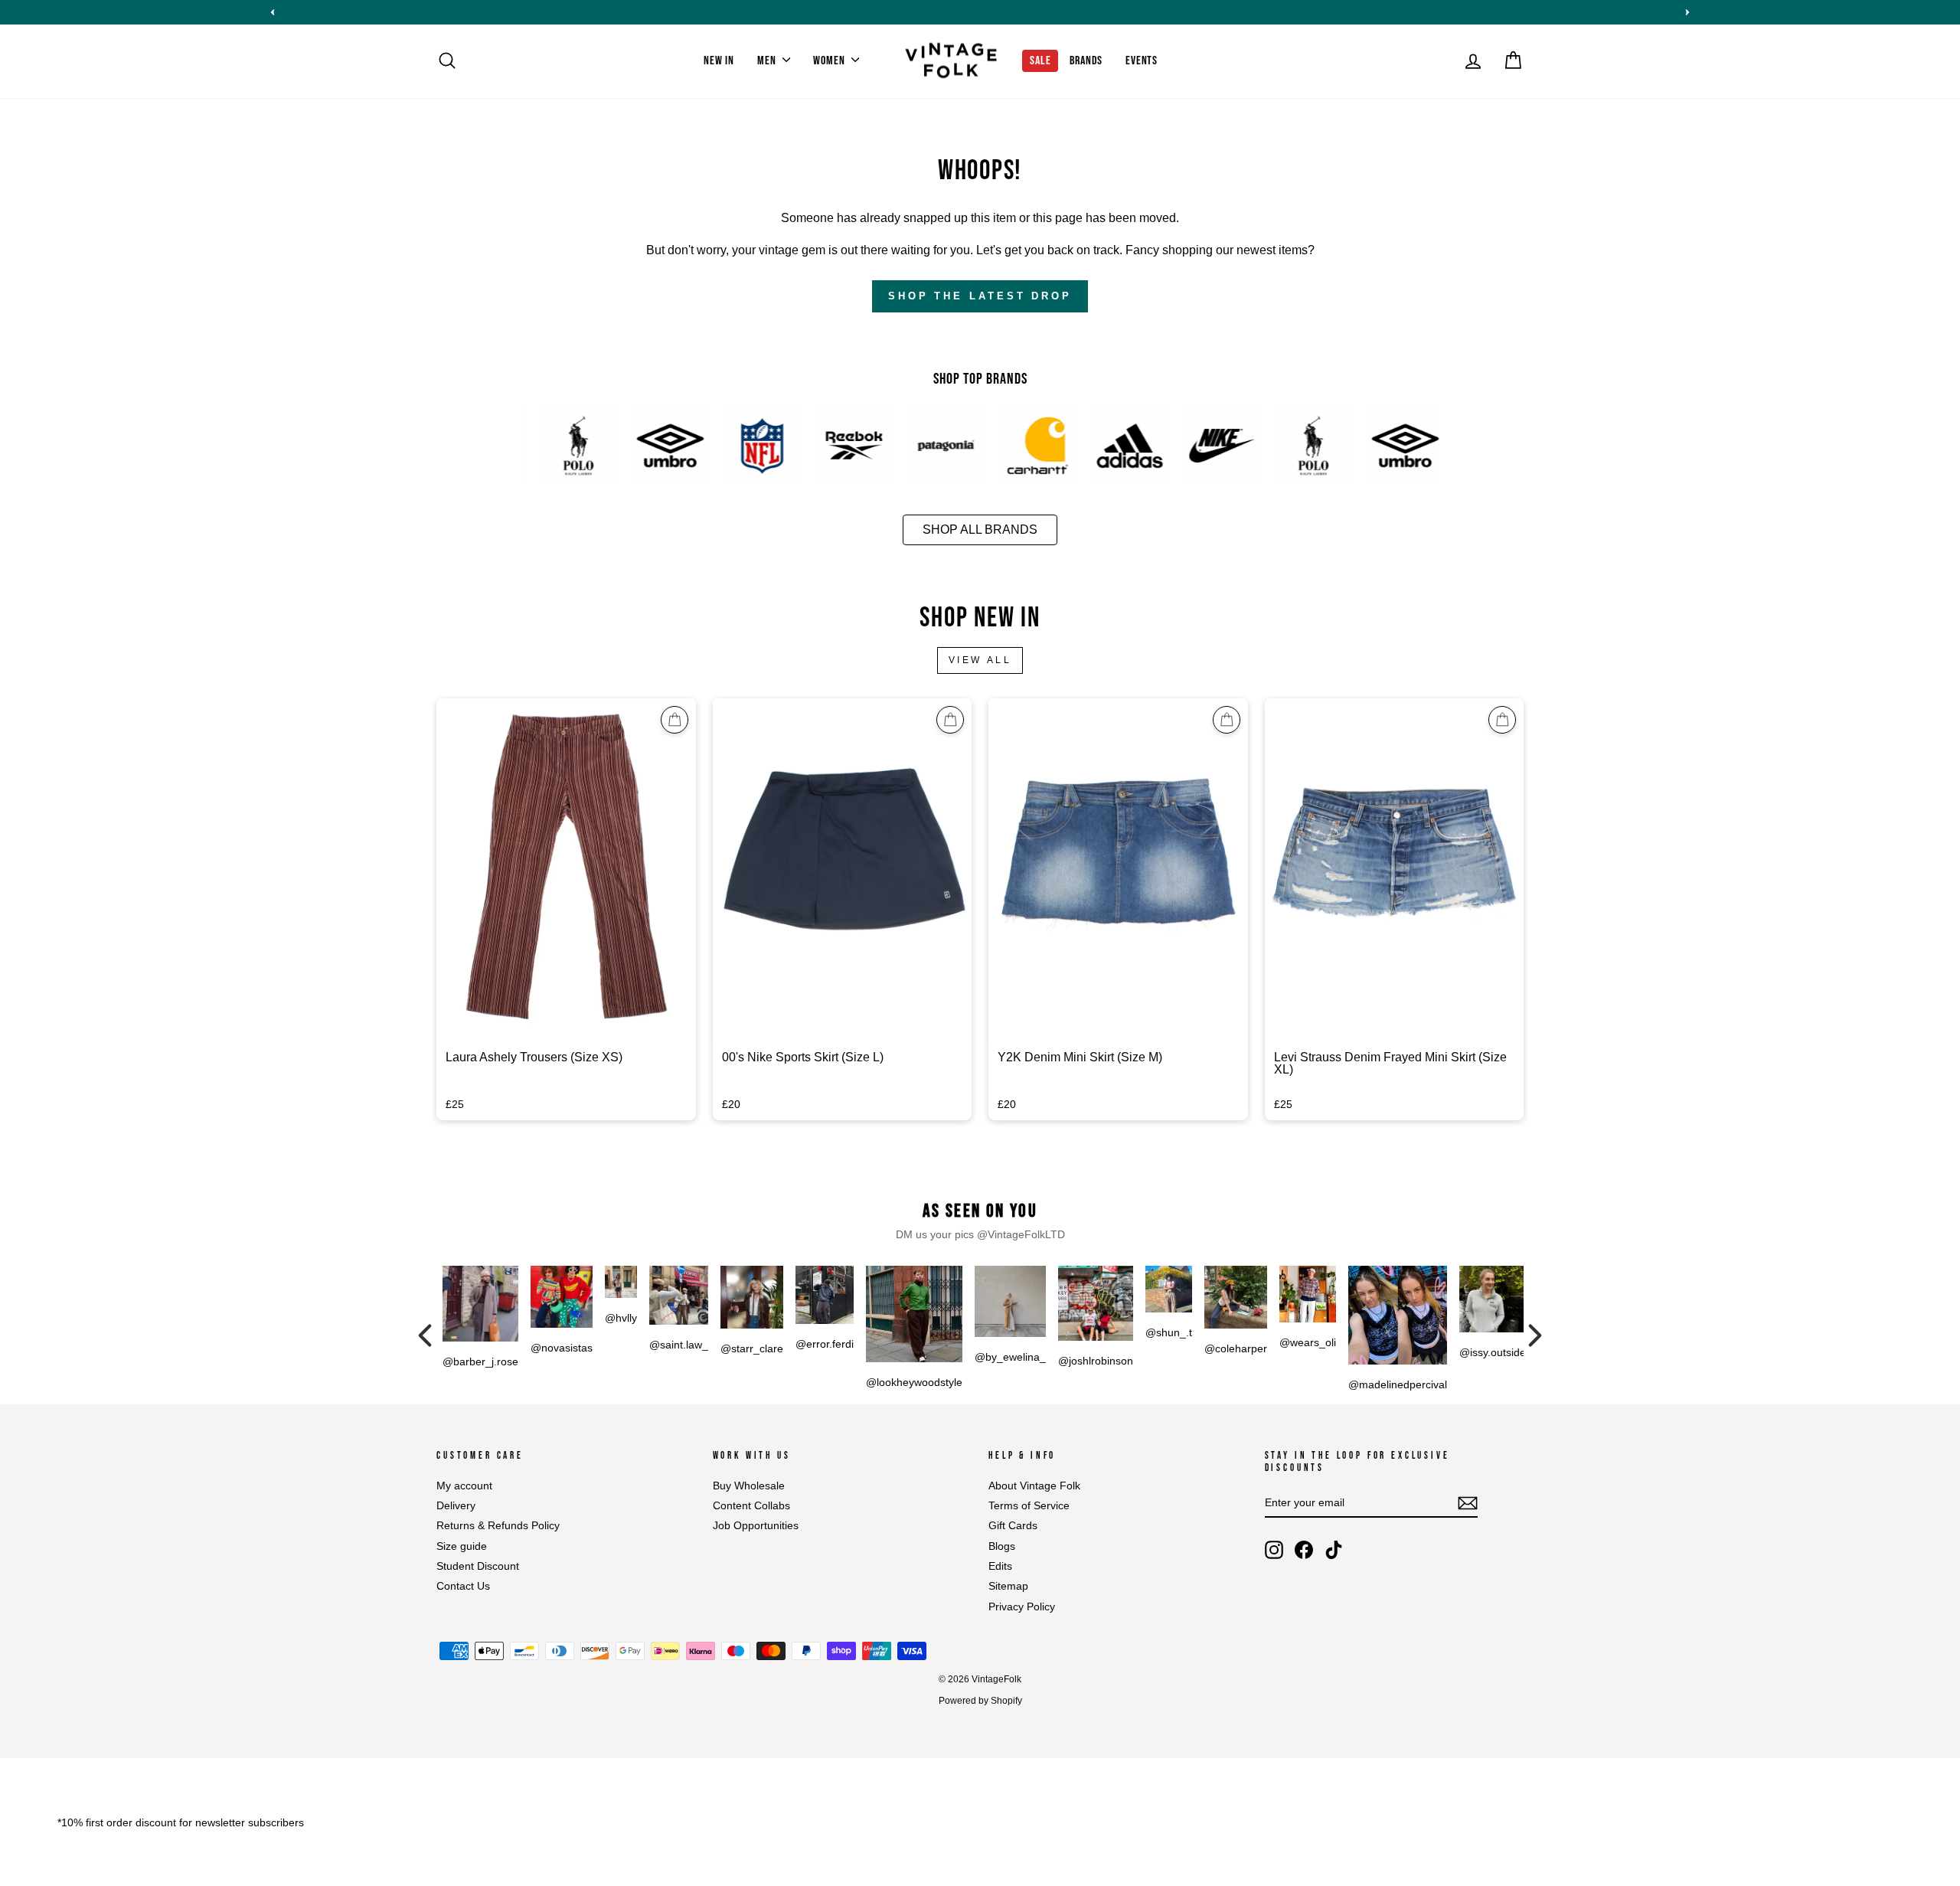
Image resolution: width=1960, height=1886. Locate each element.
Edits (1000, 1566)
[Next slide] (1687, 12)
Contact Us (463, 1586)
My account (464, 1486)
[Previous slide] (273, 12)
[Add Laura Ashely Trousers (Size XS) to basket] (675, 720)
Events (1142, 61)
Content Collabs (751, 1506)
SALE (1040, 61)
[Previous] (425, 1335)
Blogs (1002, 1546)
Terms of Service (1029, 1506)
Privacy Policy (1022, 1607)
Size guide (462, 1546)
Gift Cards (1013, 1526)
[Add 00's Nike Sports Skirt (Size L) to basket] (950, 720)
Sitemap (1008, 1586)
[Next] (1535, 1335)
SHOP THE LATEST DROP (980, 296)
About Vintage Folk (1034, 1486)
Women (830, 61)
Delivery (456, 1506)
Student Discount (478, 1566)
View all (980, 660)
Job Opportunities (756, 1526)
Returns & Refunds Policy (498, 1526)
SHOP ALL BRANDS (980, 530)
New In (719, 61)
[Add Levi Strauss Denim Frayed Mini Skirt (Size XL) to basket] (1502, 720)
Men (768, 61)
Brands (1086, 61)
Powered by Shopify (980, 1701)
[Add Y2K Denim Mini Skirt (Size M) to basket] (1227, 720)
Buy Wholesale (749, 1486)
